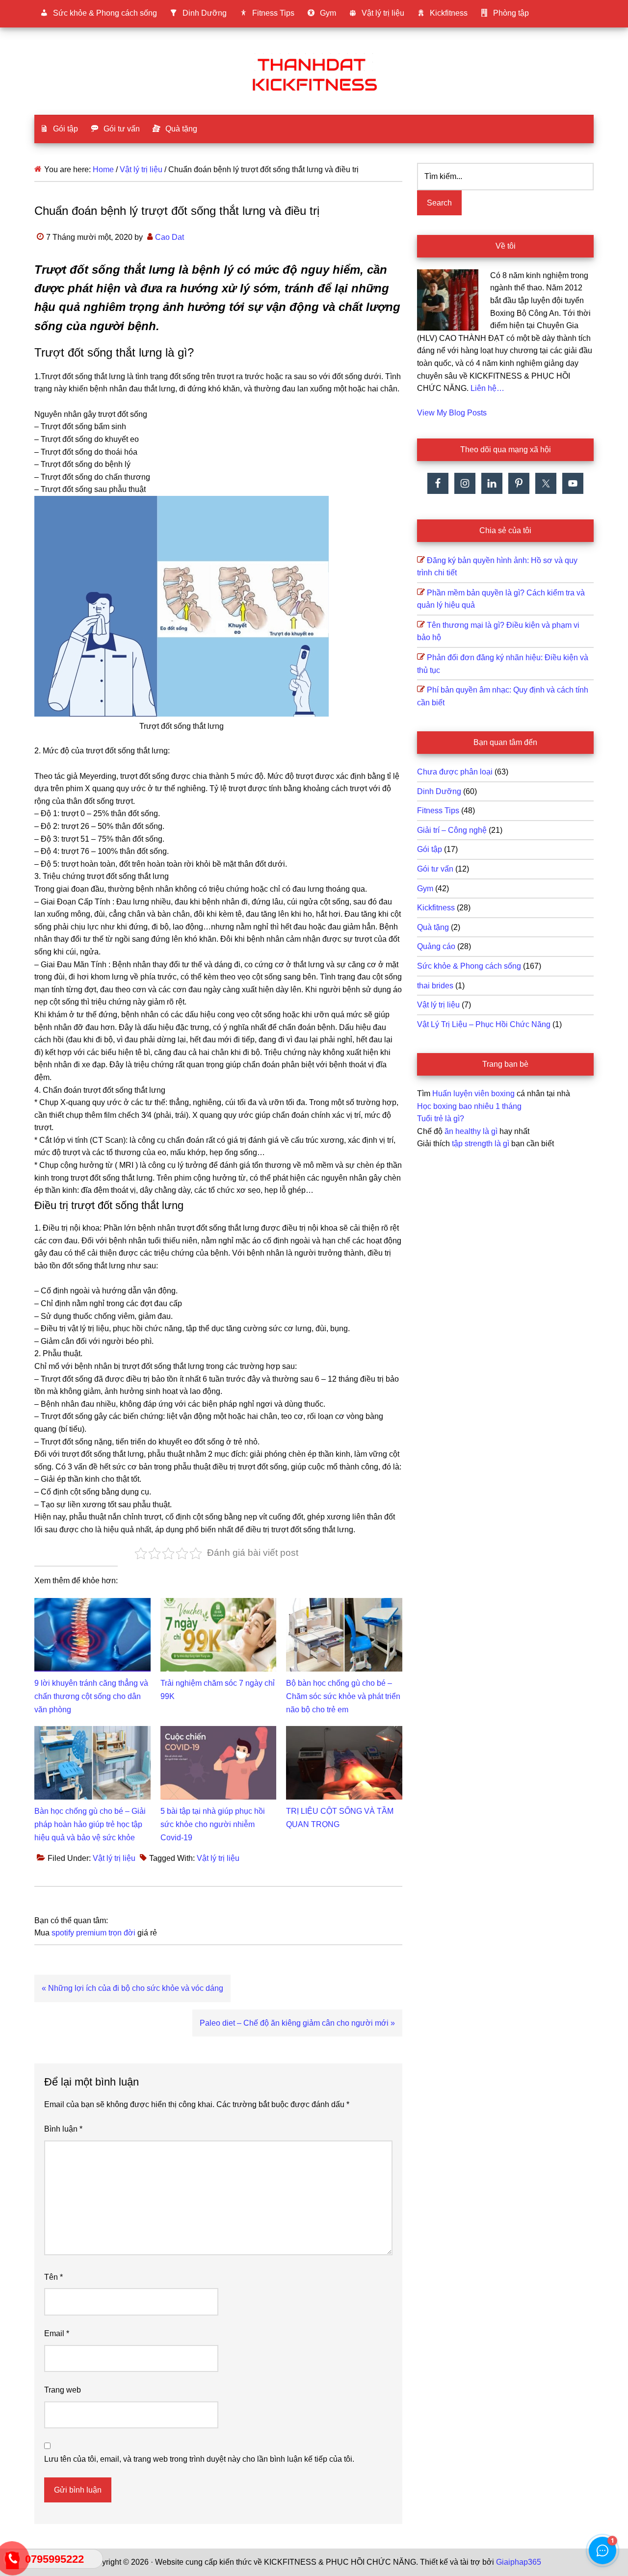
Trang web (63, 2390)
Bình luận (63, 2129)
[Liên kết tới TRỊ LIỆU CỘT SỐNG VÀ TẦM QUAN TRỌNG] (344, 1732)
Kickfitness (436, 908)
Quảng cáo (436, 946)
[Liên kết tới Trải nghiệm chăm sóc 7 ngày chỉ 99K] (219, 1604)
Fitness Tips (438, 811)
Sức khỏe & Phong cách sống (469, 966)
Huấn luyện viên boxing (473, 1094)
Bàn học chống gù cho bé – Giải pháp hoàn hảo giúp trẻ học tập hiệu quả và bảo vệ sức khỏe (90, 1824)
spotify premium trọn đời (93, 1933)
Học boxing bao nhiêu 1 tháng (469, 1106)
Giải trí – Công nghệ (452, 830)
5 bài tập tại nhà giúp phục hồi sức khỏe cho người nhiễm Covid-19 (213, 1824)
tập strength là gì (481, 1144)
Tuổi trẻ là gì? (441, 1119)
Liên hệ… (487, 388)
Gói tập (430, 849)
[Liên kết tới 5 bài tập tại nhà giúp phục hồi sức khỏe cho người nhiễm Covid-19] (219, 1732)
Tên (53, 2277)
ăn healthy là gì (471, 1131)
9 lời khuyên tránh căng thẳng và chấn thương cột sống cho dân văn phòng (91, 1696)
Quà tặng (433, 927)
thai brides (435, 986)
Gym (425, 889)
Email (57, 2333)
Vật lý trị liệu (114, 1858)
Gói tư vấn (435, 869)
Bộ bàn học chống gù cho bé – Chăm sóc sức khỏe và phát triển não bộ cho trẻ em (343, 1696)
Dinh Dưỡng (439, 791)
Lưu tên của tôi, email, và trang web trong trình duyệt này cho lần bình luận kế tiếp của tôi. (199, 2459)
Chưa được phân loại (455, 772)
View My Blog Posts (452, 413)
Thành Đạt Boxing (314, 73)
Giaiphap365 (519, 2562)
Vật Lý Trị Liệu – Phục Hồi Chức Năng (484, 1024)
